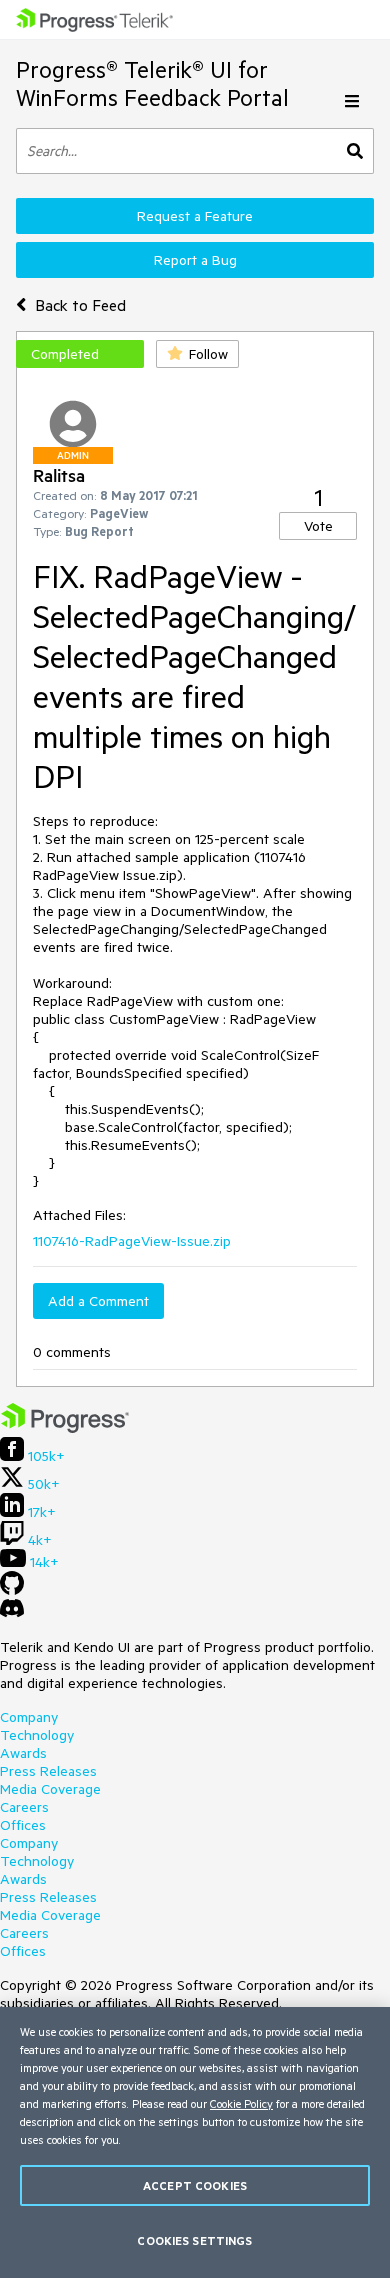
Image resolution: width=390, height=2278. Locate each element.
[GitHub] (12, 1590)
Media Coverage (50, 1789)
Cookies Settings (194, 2240)
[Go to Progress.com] (65, 1428)
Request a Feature (195, 216)
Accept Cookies (195, 2185)
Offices (23, 1825)
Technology (37, 1735)
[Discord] (12, 1613)
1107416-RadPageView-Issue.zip (132, 1241)
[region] (195, 2142)
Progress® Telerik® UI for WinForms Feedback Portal (152, 83)
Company (29, 1717)
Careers (24, 1807)
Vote (318, 526)
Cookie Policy (241, 2103)
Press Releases (48, 1771)
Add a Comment (98, 1301)
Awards (23, 1753)
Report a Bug (195, 260)
